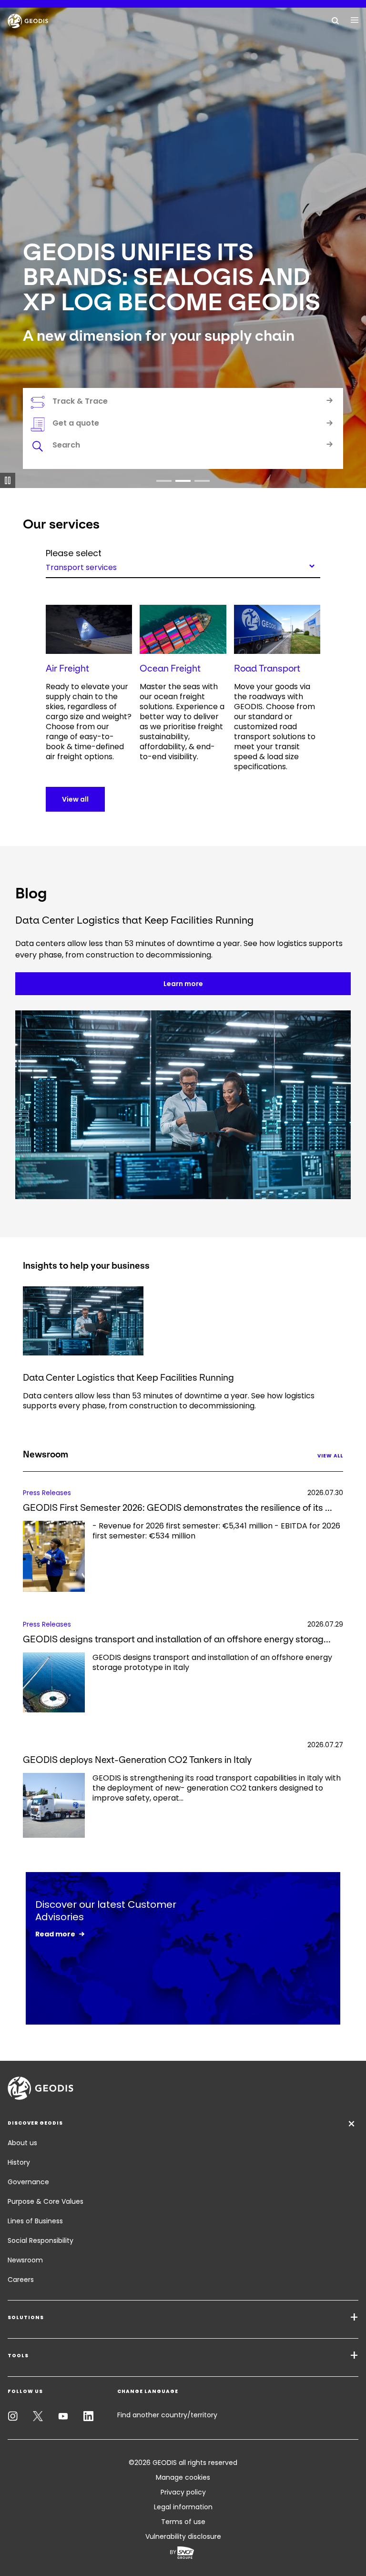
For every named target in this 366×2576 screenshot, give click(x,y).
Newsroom (25, 2260)
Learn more (183, 984)
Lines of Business (35, 2221)
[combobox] (183, 566)
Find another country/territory (167, 2415)
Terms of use (183, 2522)
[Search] (335, 20)
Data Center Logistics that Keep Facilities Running (128, 1378)
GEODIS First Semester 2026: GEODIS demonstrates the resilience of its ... (178, 1508)
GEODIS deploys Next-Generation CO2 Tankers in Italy (137, 1760)
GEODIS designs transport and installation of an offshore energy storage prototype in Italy (212, 1663)
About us (22, 2143)
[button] (164, 481)
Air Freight (67, 668)
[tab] (183, 447)
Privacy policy (183, 2492)
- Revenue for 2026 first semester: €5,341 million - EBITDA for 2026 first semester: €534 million (216, 1531)
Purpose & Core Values (46, 2201)
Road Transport (267, 668)
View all (75, 799)
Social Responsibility (41, 2240)
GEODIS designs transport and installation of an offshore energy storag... (177, 1639)
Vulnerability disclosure (183, 2536)
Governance (28, 2182)
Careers (21, 2280)
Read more (55, 1934)
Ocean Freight (170, 668)
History (19, 2162)
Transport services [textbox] (81, 567)
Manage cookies (183, 2477)
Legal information (183, 2507)
